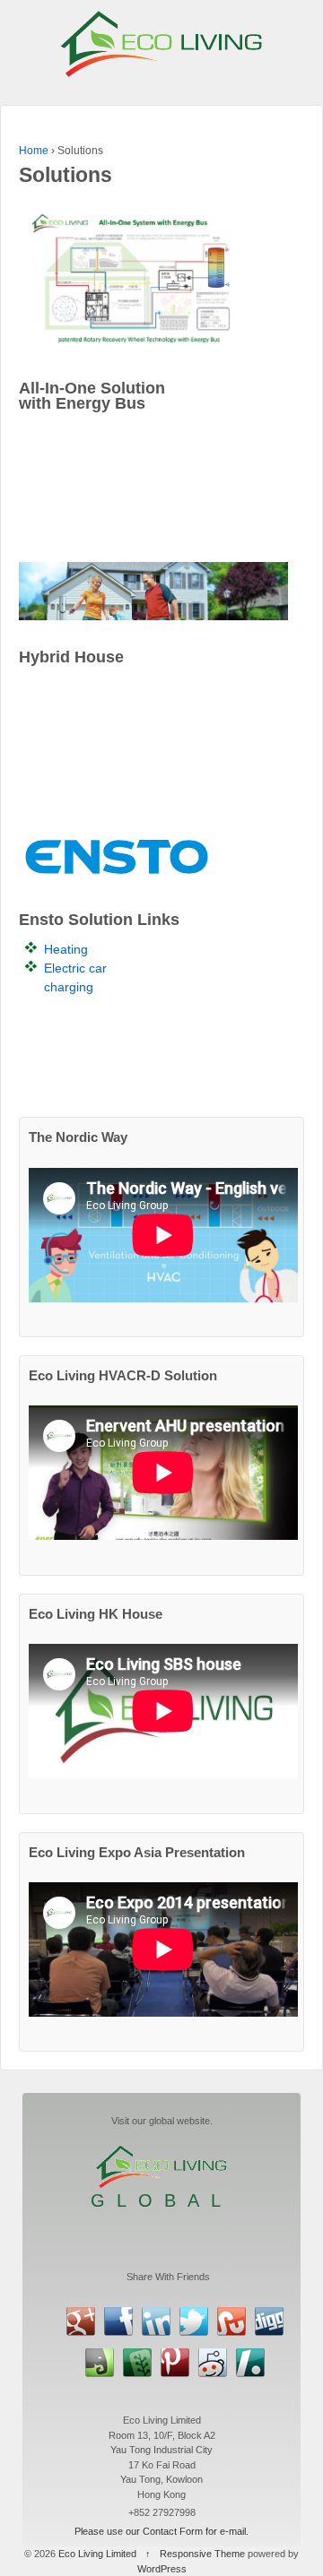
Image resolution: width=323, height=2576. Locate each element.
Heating (66, 949)
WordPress (162, 2569)
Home (34, 151)
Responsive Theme (202, 2554)
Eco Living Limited (97, 2554)
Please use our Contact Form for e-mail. (161, 2531)
